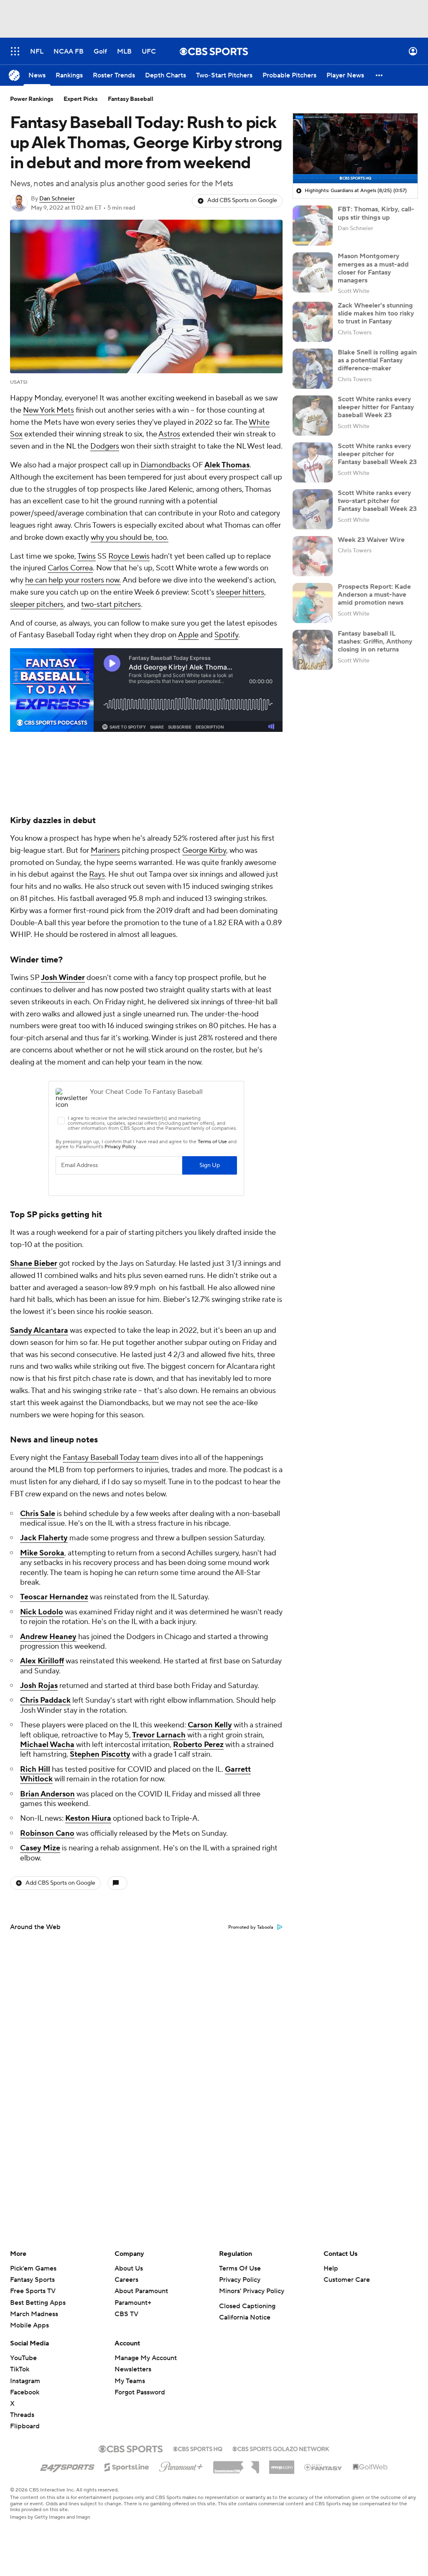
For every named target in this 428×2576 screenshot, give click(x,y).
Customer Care (347, 2280)
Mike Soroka (42, 1553)
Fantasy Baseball (131, 99)
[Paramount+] (181, 2465)
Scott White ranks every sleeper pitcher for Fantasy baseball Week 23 (377, 454)
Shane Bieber (34, 1264)
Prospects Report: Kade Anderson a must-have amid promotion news (374, 595)
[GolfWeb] (370, 2467)
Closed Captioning (247, 2306)
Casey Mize (40, 1848)
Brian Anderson (47, 1794)
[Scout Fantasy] (324, 2467)
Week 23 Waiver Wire (371, 540)
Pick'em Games (33, 2268)
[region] (355, 149)
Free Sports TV (33, 2291)
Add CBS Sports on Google (242, 200)
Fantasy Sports (32, 2280)
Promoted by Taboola (251, 1927)
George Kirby (204, 851)
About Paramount (141, 2291)
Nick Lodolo (42, 1612)
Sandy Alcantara (39, 1330)
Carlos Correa (70, 568)
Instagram (25, 2381)
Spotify (226, 635)
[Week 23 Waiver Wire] (313, 556)
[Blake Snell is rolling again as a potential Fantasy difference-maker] (313, 369)
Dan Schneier (57, 199)
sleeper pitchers (37, 604)
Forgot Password (140, 2392)
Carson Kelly (210, 1725)
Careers (126, 2280)
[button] (15, 51)
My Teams (130, 2381)
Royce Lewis (129, 556)
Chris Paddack (45, 1700)
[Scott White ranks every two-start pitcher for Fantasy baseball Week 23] (313, 509)
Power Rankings (32, 99)
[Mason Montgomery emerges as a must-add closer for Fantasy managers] (313, 272)
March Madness (34, 2314)
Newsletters (133, 2369)
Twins (87, 556)
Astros (169, 434)
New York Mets (48, 410)
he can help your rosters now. (73, 580)
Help (331, 2268)
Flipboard (25, 2426)
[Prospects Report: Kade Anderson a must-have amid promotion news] (313, 603)
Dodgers (105, 446)
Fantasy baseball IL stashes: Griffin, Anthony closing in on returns (375, 641)
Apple (188, 635)
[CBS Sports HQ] (198, 2448)
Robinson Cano (47, 1833)
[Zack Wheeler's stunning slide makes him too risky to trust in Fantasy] (313, 322)
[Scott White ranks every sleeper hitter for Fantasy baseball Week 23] (313, 416)
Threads (22, 2415)
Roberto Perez (198, 1745)
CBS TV (126, 2314)
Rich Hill (35, 1769)
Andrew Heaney (48, 1637)
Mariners (105, 851)
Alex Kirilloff (42, 1661)
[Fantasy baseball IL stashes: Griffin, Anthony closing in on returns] (313, 650)
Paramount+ (133, 2303)
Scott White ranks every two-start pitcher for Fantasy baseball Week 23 (377, 501)
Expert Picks (81, 99)
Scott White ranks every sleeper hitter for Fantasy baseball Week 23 (376, 407)
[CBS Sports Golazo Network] (281, 2448)
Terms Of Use (240, 2268)
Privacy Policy (240, 2280)
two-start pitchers (111, 604)
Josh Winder (63, 978)
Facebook (25, 2392)
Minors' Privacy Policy (252, 2291)
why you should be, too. (130, 538)
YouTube (23, 2358)
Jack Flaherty (44, 1538)
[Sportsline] (127, 2466)
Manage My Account (146, 2358)
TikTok (20, 2369)
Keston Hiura (88, 1818)
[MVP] (282, 2464)
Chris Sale (38, 1514)
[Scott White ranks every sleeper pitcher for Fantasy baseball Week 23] (313, 462)
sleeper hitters (240, 592)
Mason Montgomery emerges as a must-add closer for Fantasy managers (373, 268)
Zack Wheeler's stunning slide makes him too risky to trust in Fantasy (376, 313)
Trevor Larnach (159, 1735)
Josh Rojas (39, 1686)
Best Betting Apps (38, 2303)
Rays (97, 874)
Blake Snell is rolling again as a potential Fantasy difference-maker (377, 360)
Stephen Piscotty (100, 1754)
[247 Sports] (67, 2466)
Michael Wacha (47, 1745)
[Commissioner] (236, 2464)
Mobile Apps (29, 2325)
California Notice (245, 2317)
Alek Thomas (227, 465)
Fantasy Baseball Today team (111, 1458)
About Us (129, 2268)
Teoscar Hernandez (54, 1597)
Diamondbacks (166, 465)
